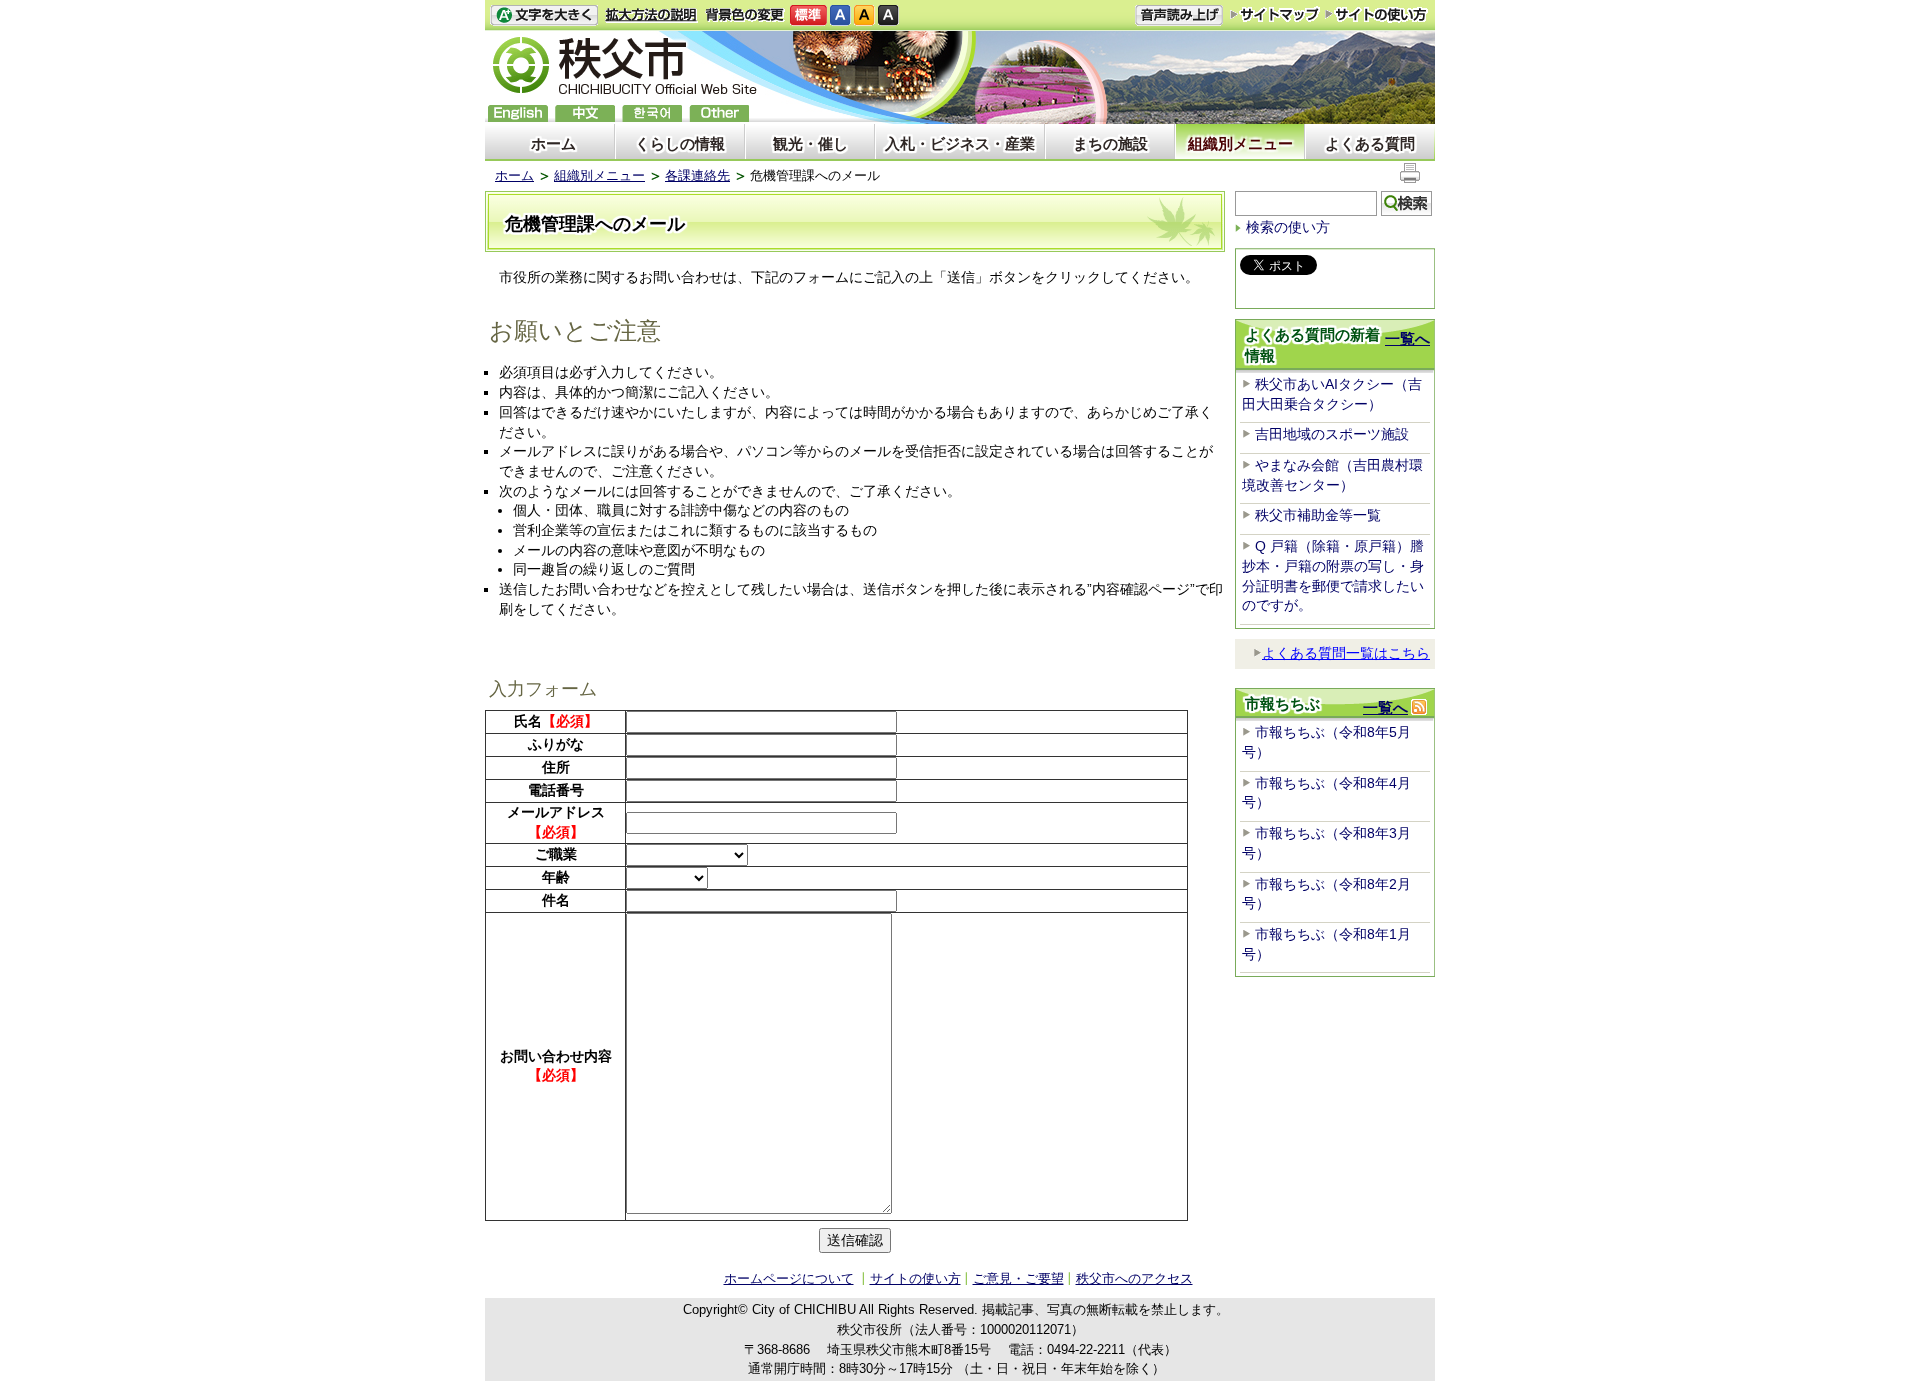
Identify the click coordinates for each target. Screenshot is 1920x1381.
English (518, 113)
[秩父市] (625, 68)
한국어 (652, 113)
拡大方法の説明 (651, 15)
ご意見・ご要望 (1018, 1278)
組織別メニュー (1240, 143)
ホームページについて (789, 1278)
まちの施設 (1110, 143)
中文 (585, 113)
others (719, 113)
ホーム (553, 143)
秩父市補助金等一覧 (1318, 515)
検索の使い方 (1288, 227)
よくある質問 (1370, 143)
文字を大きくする (544, 15)
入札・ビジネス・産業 (960, 143)
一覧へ (1407, 338)
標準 (808, 15)
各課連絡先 (697, 175)
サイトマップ (1275, 14)
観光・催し (810, 143)
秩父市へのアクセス (1134, 1278)
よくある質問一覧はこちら (1346, 653)
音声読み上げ (1179, 15)
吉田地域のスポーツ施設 (1332, 434)
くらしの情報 (680, 143)
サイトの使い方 (1376, 14)
